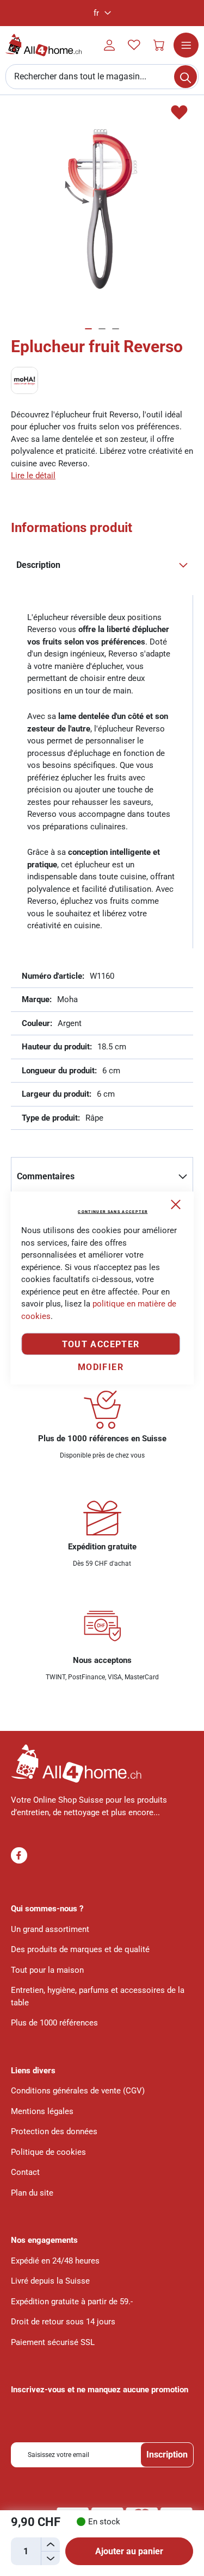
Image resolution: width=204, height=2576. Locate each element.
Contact (25, 2172)
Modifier (101, 1367)
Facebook (19, 1855)
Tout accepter (101, 1344)
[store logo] (44, 45)
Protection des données (54, 2131)
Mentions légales (42, 2111)
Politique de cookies (48, 2152)
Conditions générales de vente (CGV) (78, 2091)
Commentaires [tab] (46, 1176)
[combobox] (102, 77)
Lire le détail (33, 476)
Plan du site (32, 2193)
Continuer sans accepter (113, 1212)
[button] (102, 13)
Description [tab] (38, 565)
